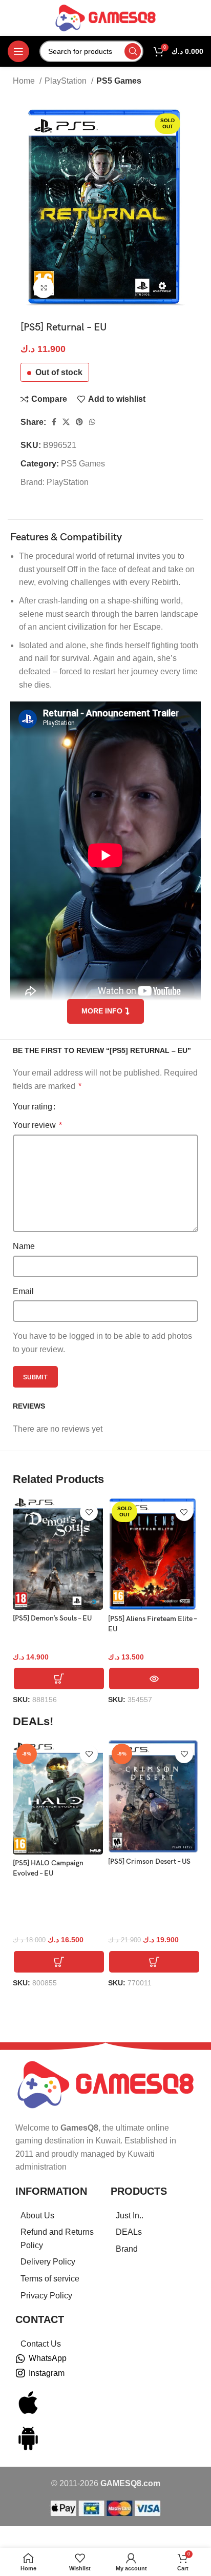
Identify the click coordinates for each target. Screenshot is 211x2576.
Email (23, 1291)
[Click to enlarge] (44, 288)
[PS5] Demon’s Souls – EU (52, 1618)
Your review (37, 1125)
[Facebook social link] (54, 422)
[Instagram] (20, 2373)
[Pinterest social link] (79, 422)
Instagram (47, 2373)
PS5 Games (119, 81)
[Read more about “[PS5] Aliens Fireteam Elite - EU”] (154, 1679)
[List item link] (58, 2216)
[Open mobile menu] (18, 51)
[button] (59, 1679)
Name (24, 1246)
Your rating (33, 1107)
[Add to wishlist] (89, 1512)
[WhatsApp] (20, 2359)
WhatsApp (48, 2358)
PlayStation (67, 81)
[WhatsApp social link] (92, 422)
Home (25, 81)
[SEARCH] (133, 51)
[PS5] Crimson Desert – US (149, 1861)
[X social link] (66, 422)
